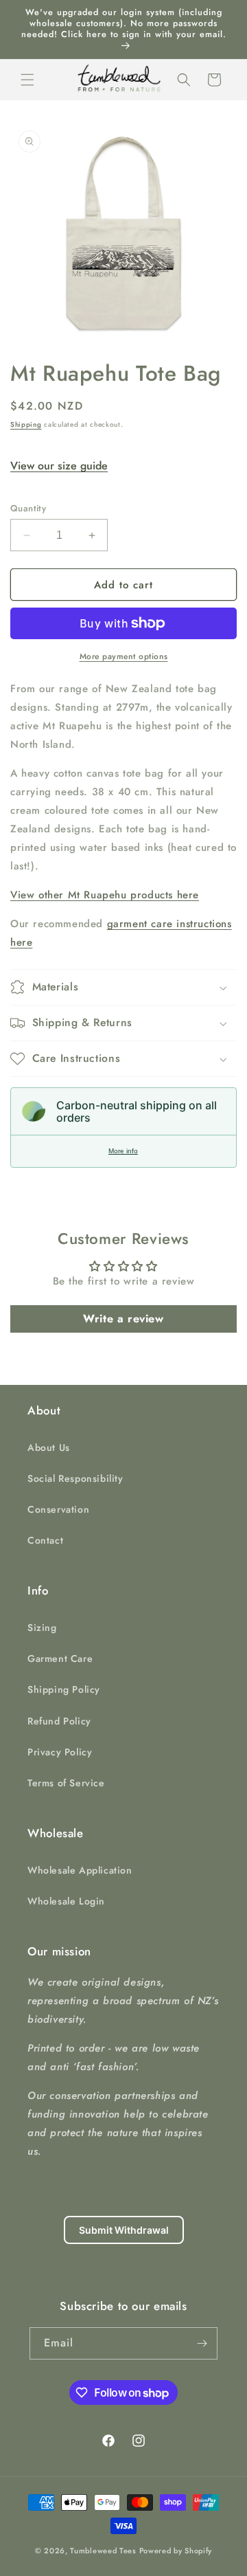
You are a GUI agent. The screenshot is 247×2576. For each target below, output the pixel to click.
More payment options (124, 656)
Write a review (123, 1319)
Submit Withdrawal (124, 2230)
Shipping (26, 424)
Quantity (28, 508)
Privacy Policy (60, 1752)
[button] (27, 80)
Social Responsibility (75, 1478)
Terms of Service (66, 1783)
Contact (45, 1540)
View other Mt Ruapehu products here (105, 895)
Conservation (58, 1509)
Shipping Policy (64, 1689)
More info (123, 1151)
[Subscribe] (202, 2343)
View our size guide (59, 466)
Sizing (42, 1628)
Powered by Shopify (176, 2551)
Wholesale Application (80, 1870)
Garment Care (60, 1658)
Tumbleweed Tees (103, 2551)
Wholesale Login (66, 1901)
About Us (49, 1447)
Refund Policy (59, 1721)
